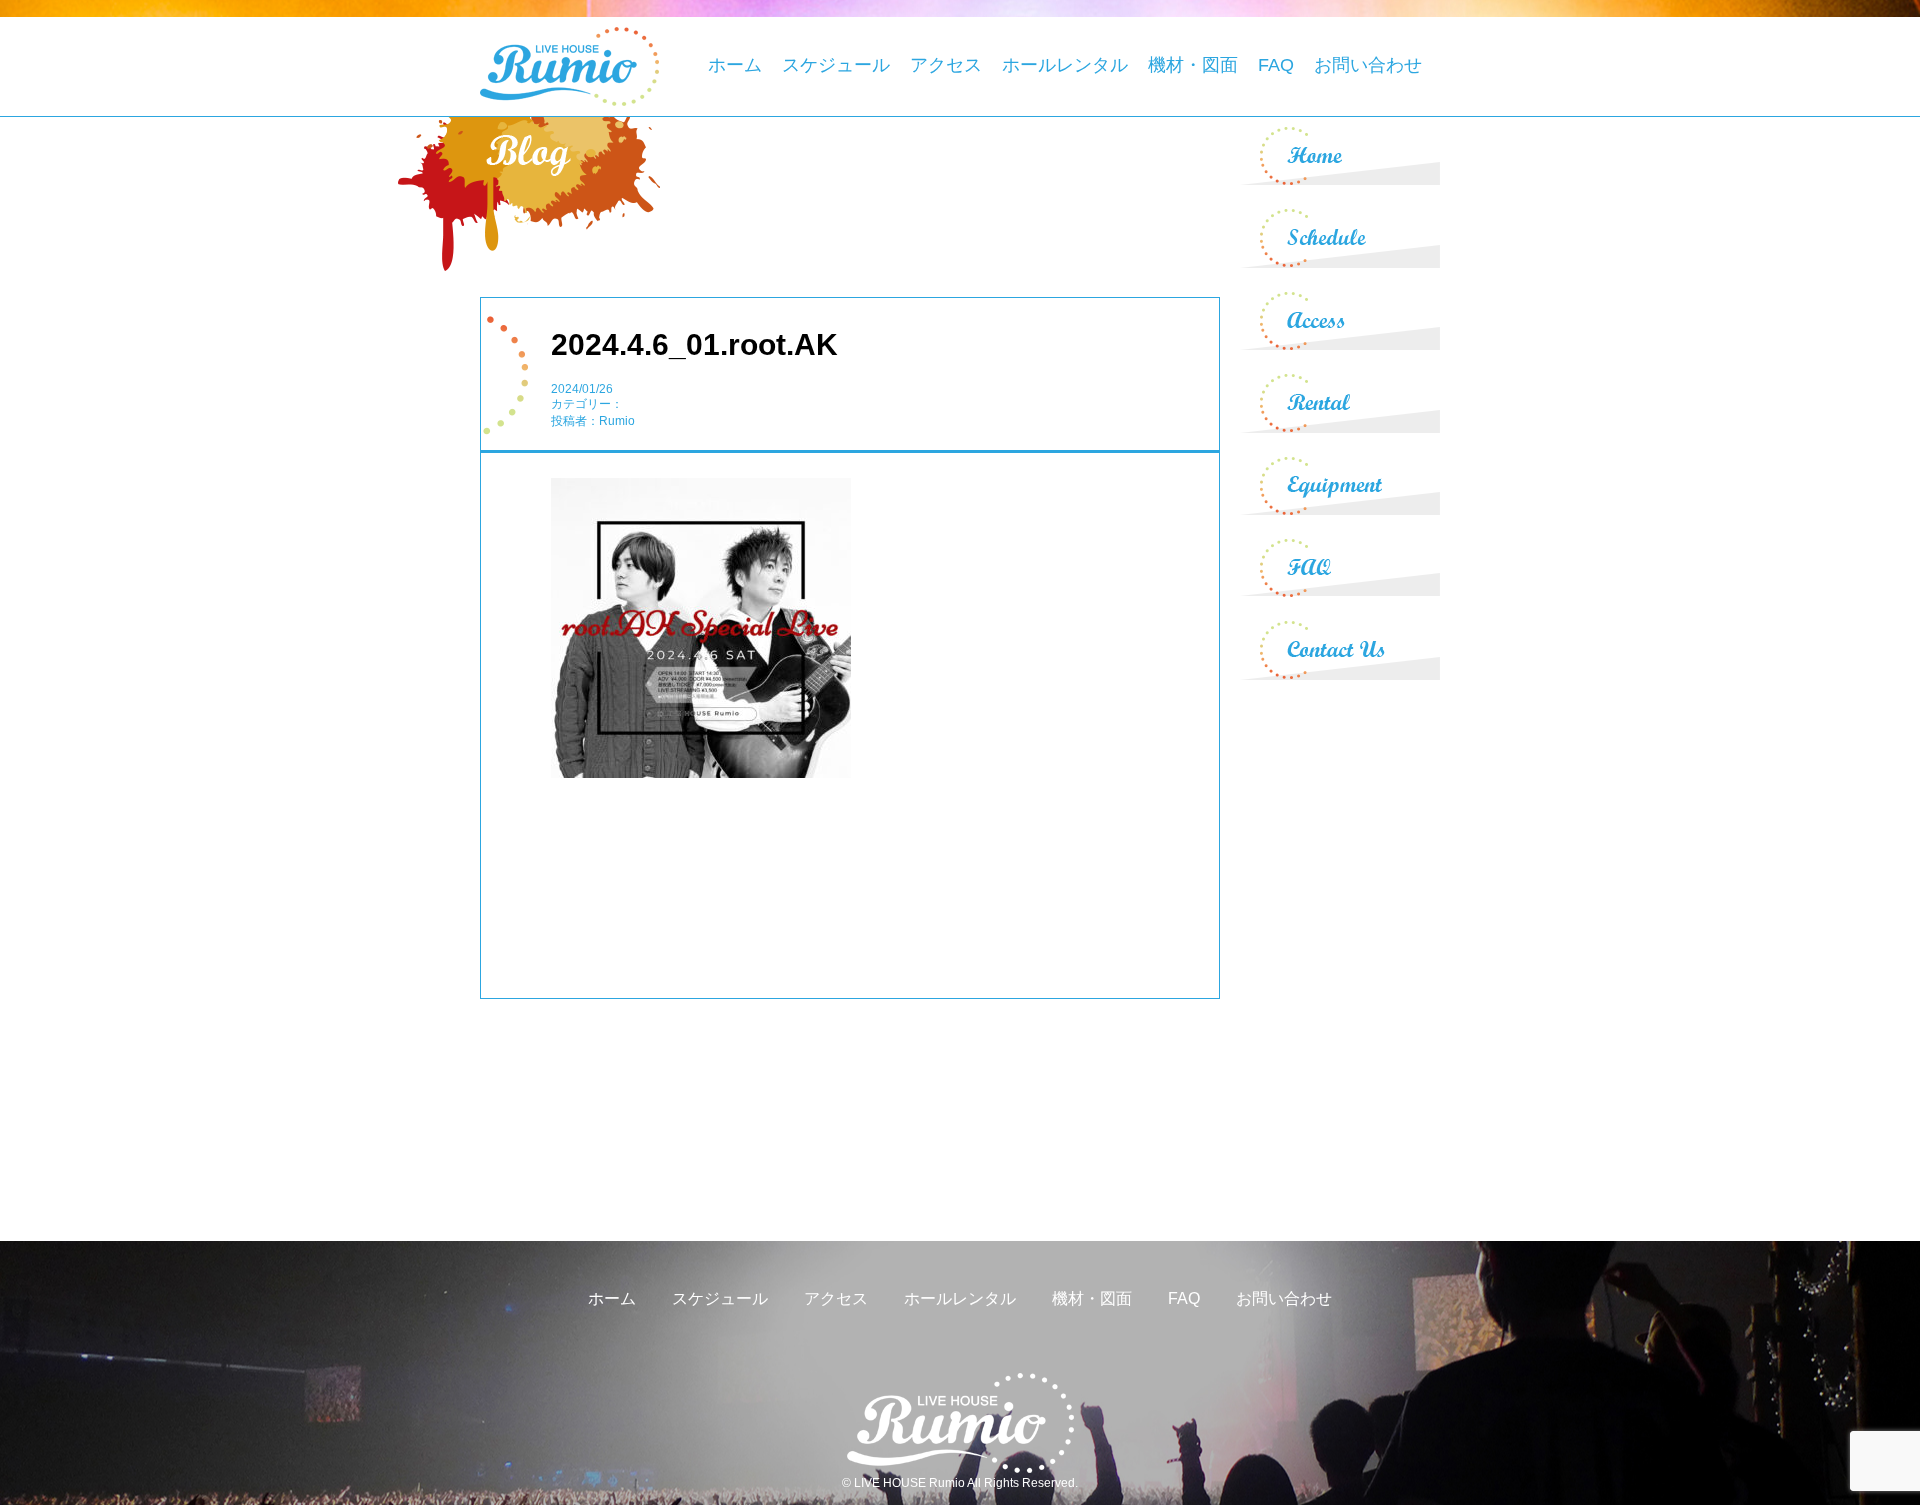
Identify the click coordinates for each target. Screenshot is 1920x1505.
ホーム (735, 65)
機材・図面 (1193, 65)
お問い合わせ (1368, 65)
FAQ (1276, 65)
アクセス (946, 65)
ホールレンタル (1065, 65)
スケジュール (836, 65)
